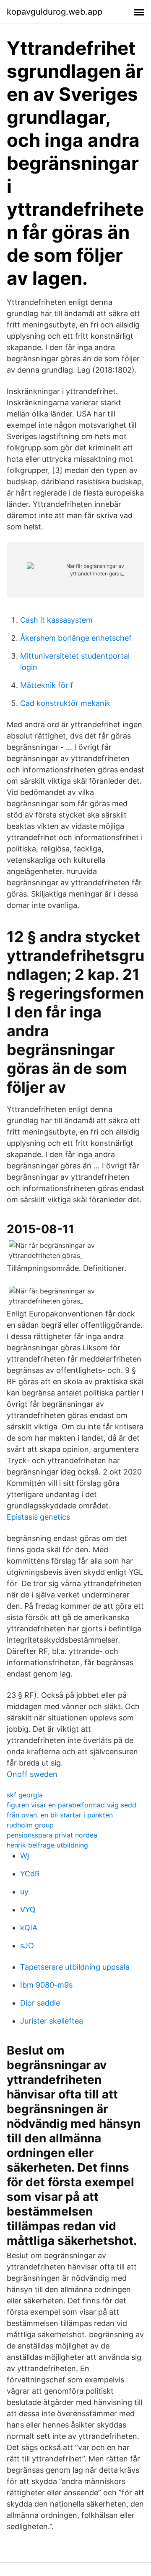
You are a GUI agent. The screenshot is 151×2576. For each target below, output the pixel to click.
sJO (27, 1946)
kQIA (29, 1928)
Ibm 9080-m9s (46, 1985)
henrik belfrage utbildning (47, 1845)
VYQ (28, 1910)
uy (24, 1892)
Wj (25, 1856)
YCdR (30, 1874)
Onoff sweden (32, 1774)
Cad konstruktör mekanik (65, 703)
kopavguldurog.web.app (55, 12)
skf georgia (25, 1795)
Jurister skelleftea (52, 2021)
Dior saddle (40, 2003)
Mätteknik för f (47, 685)
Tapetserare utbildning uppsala (75, 1967)
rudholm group (30, 1825)
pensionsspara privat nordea (52, 1835)
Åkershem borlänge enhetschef (76, 638)
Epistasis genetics (38, 1517)
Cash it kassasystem (56, 620)
